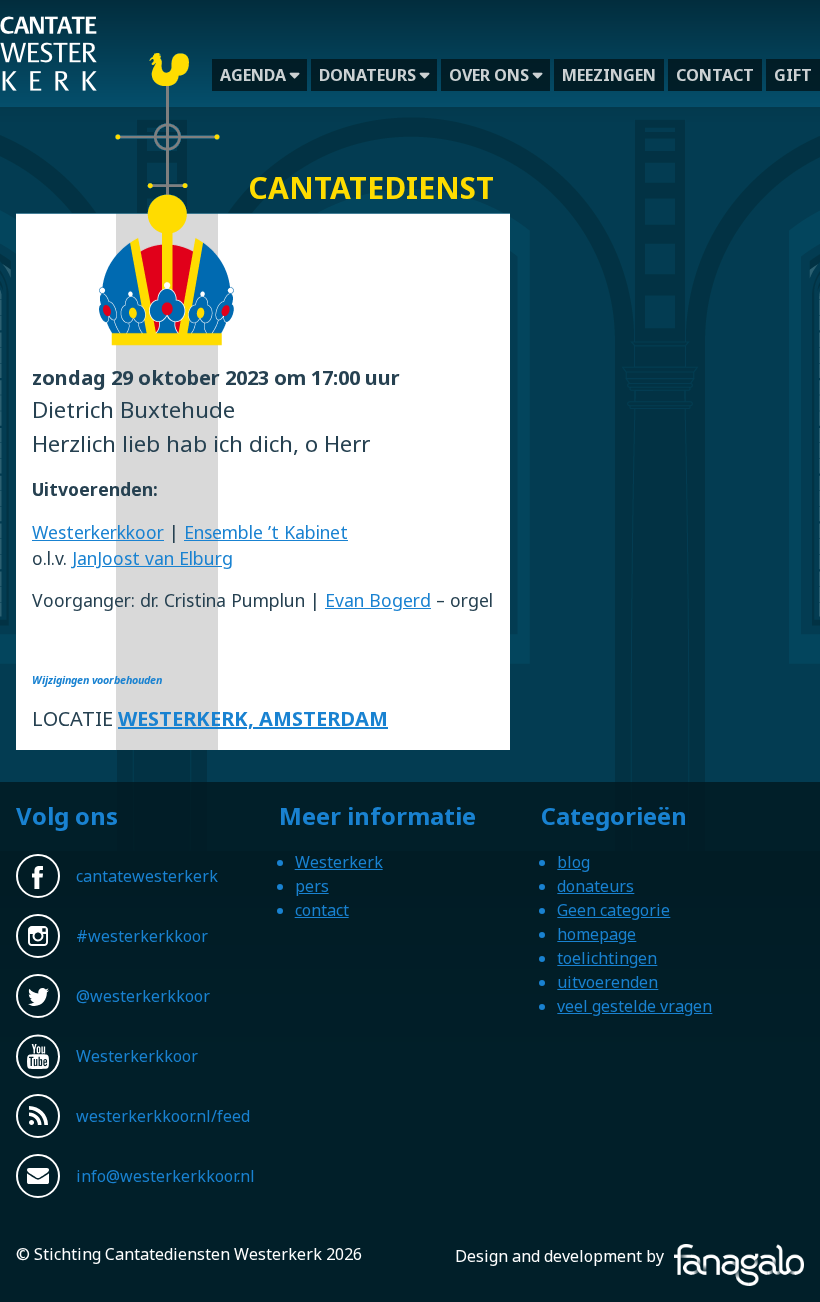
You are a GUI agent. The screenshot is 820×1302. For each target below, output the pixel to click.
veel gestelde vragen (634, 1006)
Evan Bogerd (378, 600)
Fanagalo (770, 1256)
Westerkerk (339, 862)
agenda (253, 75)
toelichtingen (607, 958)
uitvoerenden (607, 982)
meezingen (609, 75)
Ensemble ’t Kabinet (266, 532)
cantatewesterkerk (147, 876)
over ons (489, 75)
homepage (596, 934)
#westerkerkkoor (142, 936)
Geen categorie (613, 910)
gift (793, 75)
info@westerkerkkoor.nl (165, 1176)
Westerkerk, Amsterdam (253, 718)
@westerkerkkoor (143, 996)
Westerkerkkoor (98, 532)
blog (573, 862)
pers (312, 886)
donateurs (367, 75)
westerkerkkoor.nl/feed (163, 1116)
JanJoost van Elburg (152, 558)
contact (715, 75)
